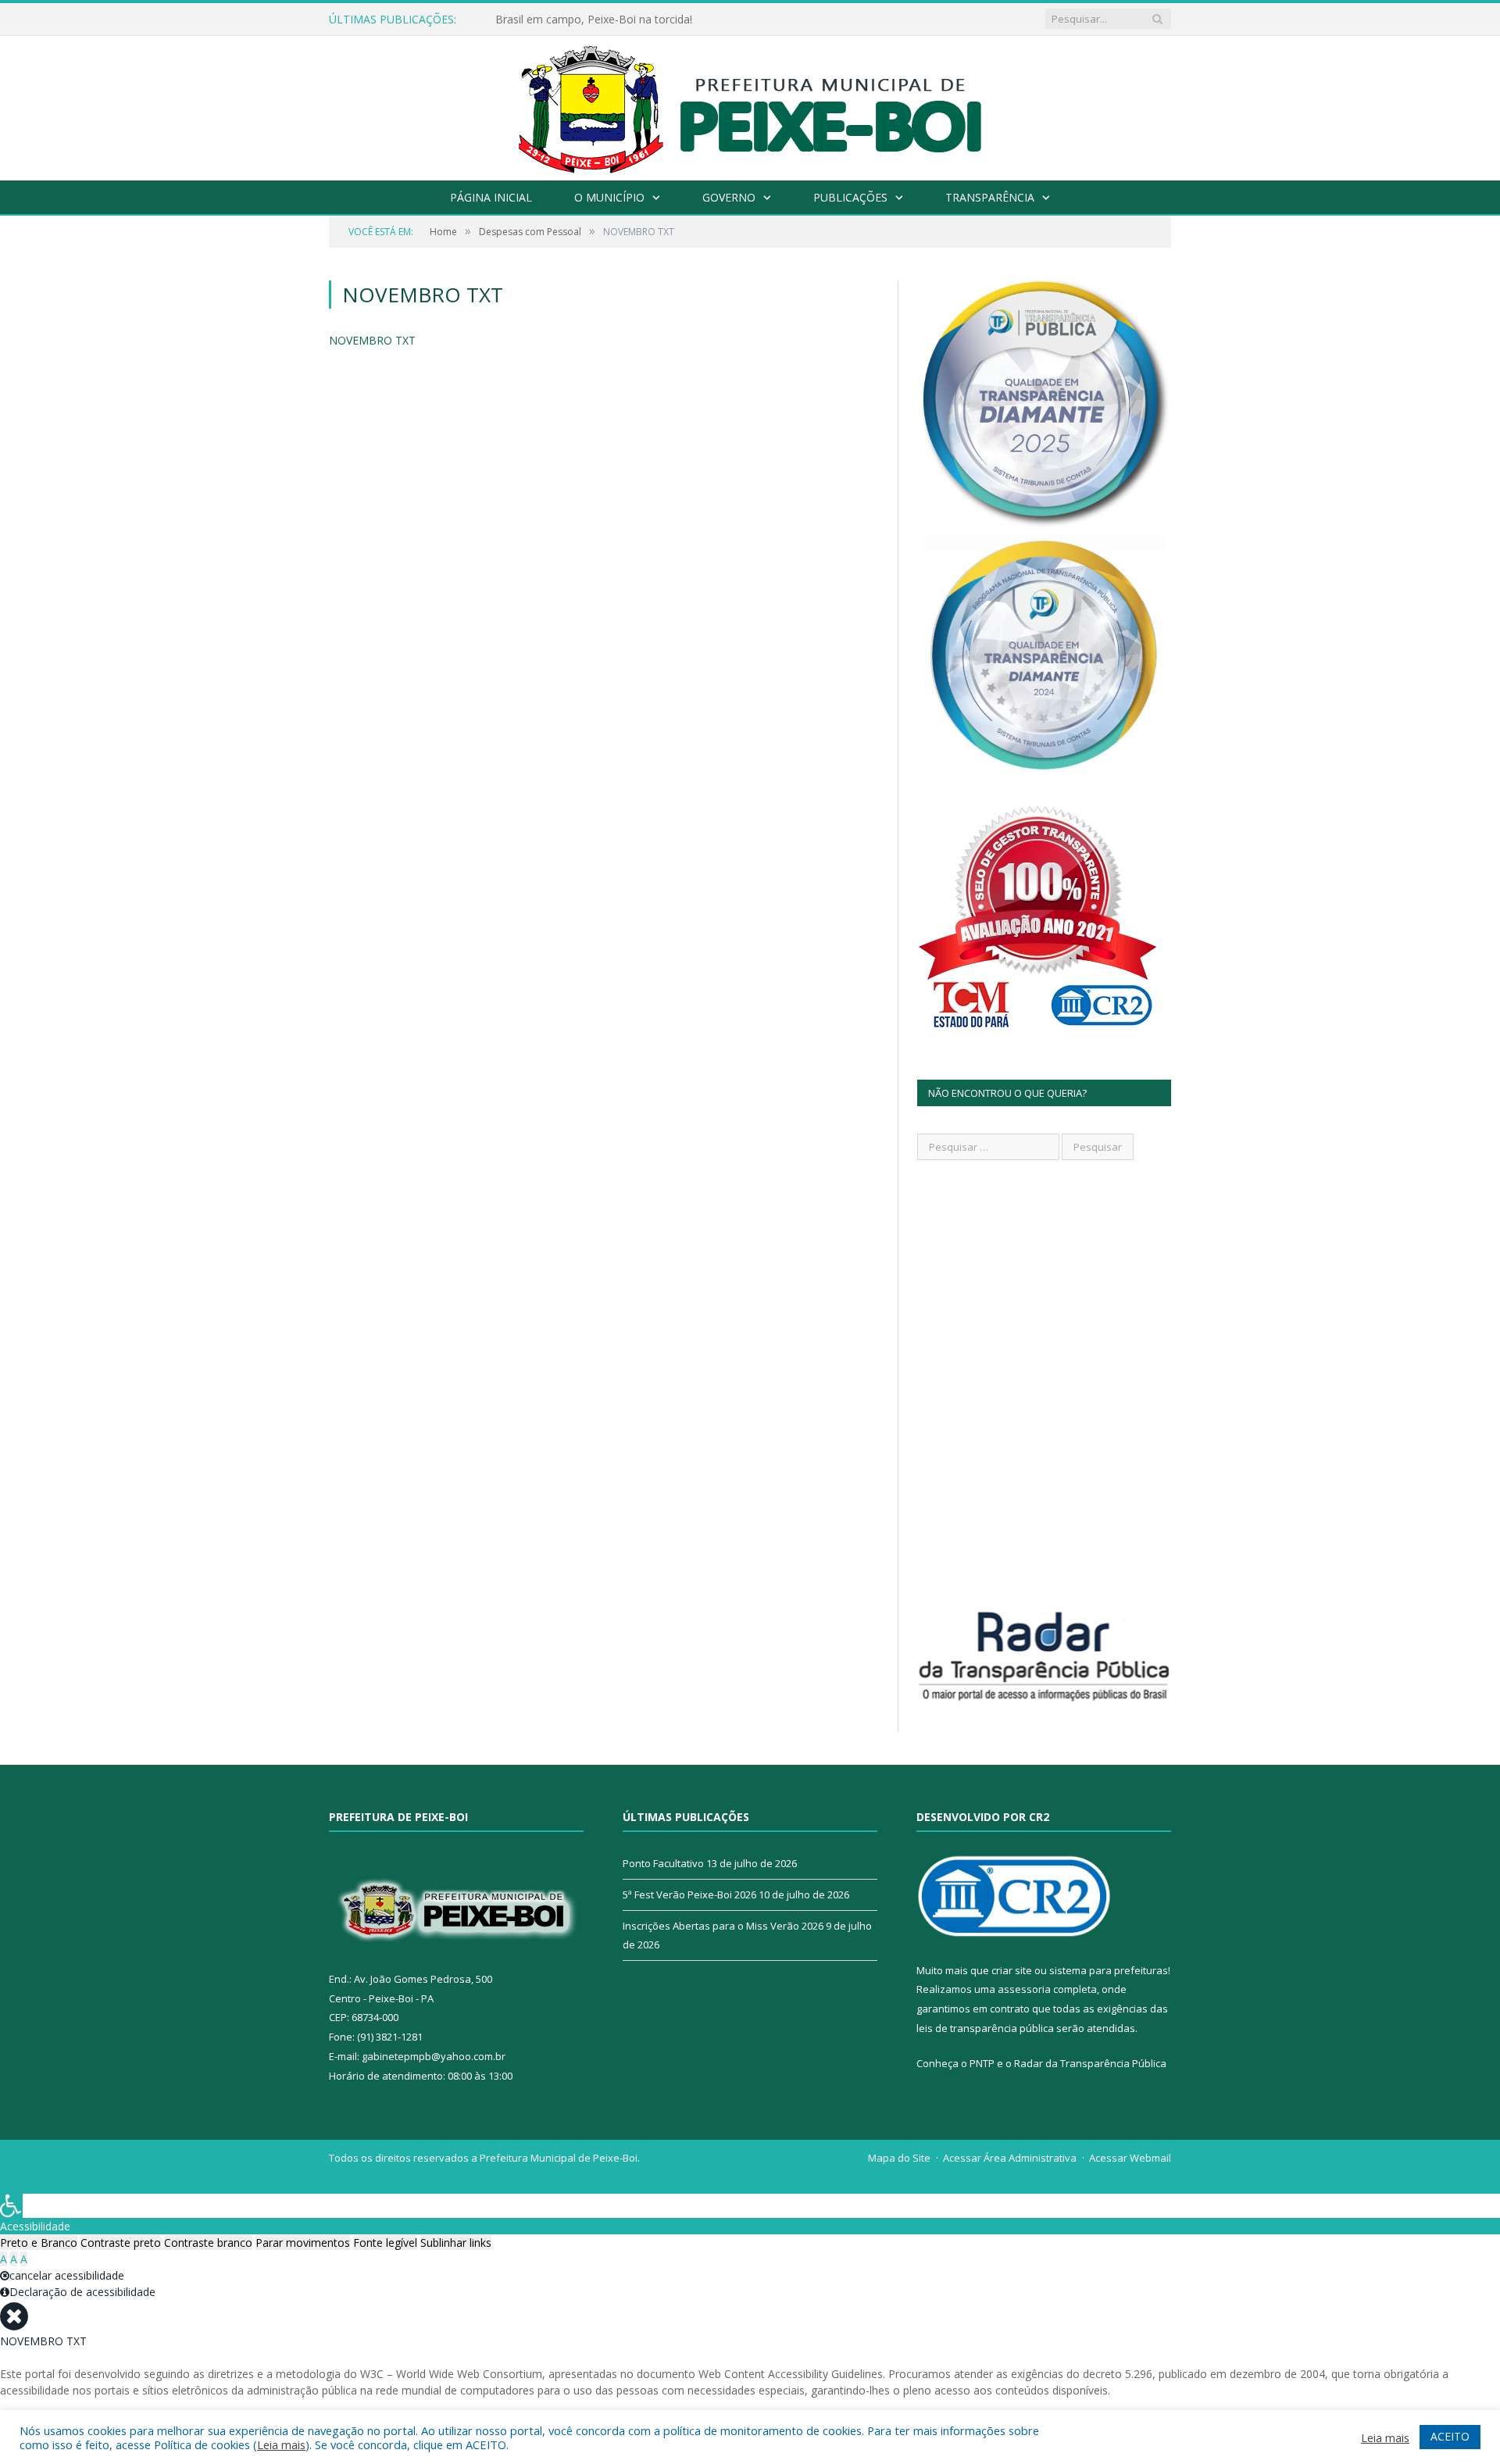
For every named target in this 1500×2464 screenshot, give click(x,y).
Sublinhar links (456, 2243)
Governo (729, 197)
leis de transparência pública (985, 2028)
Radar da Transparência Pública (1090, 2063)
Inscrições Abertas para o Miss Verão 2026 (723, 1926)
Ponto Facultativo (663, 1863)
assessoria (1024, 1989)
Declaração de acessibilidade (82, 2292)
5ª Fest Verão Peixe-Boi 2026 (689, 1894)
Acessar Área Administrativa (1010, 2158)
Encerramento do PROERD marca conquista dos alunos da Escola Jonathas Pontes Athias (675, 20)
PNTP (982, 2063)
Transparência (990, 197)
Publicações (850, 197)
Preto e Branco (39, 2243)
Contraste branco (208, 2243)
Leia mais (281, 2444)
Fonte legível (385, 2243)
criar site (1012, 1970)
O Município (609, 197)
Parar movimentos (303, 2243)
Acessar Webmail (1130, 2158)
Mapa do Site (899, 2158)
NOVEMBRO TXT (372, 340)
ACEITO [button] (1450, 2436)
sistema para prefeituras (1109, 1970)
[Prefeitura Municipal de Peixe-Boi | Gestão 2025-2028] (750, 104)
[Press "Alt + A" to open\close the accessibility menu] (11, 2206)
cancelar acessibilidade (67, 2275)
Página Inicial (491, 197)
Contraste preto (121, 2243)
